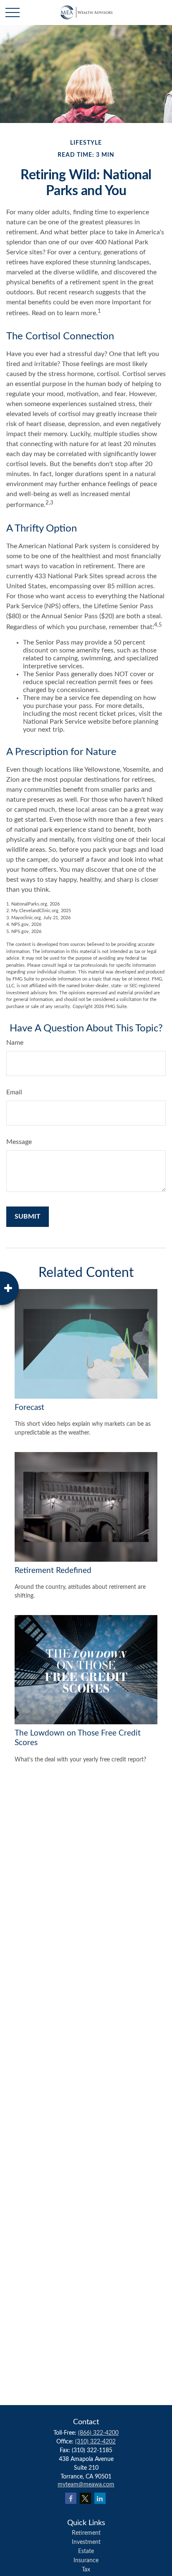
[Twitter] (85, 2498)
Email (14, 1092)
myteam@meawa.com (86, 2485)
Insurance (86, 2561)
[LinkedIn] (100, 2498)
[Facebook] (71, 2498)
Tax (86, 2570)
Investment (86, 2542)
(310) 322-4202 (95, 2442)
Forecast (29, 1408)
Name (15, 1043)
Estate (86, 2551)
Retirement (86, 2533)
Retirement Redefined (53, 1571)
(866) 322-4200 (98, 2433)
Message (19, 1142)
